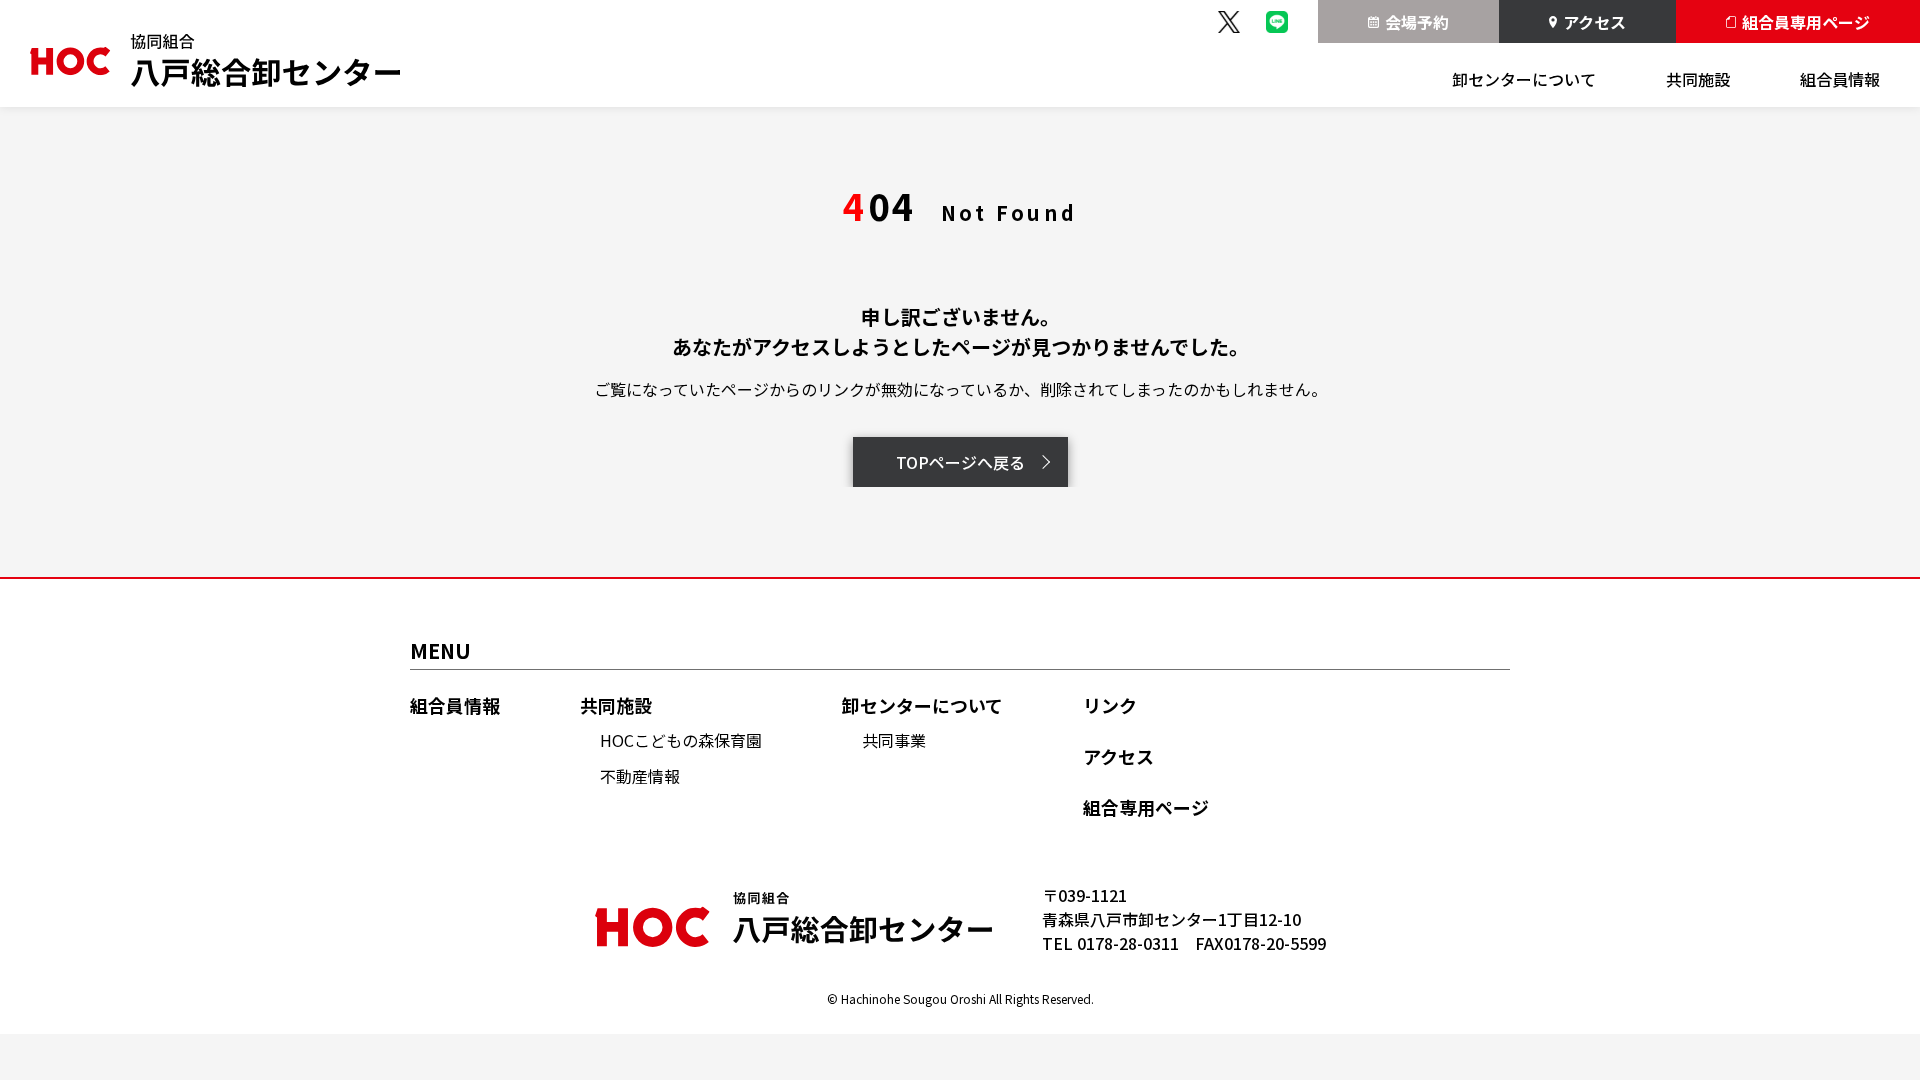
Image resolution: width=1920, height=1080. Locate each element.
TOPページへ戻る (960, 462)
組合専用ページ (1146, 807)
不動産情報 (640, 776)
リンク (1110, 705)
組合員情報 (1840, 79)
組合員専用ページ (1806, 22)
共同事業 (894, 740)
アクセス (1594, 22)
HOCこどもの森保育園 (681, 740)
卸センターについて (1524, 79)
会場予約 (1417, 22)
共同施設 (1698, 79)
